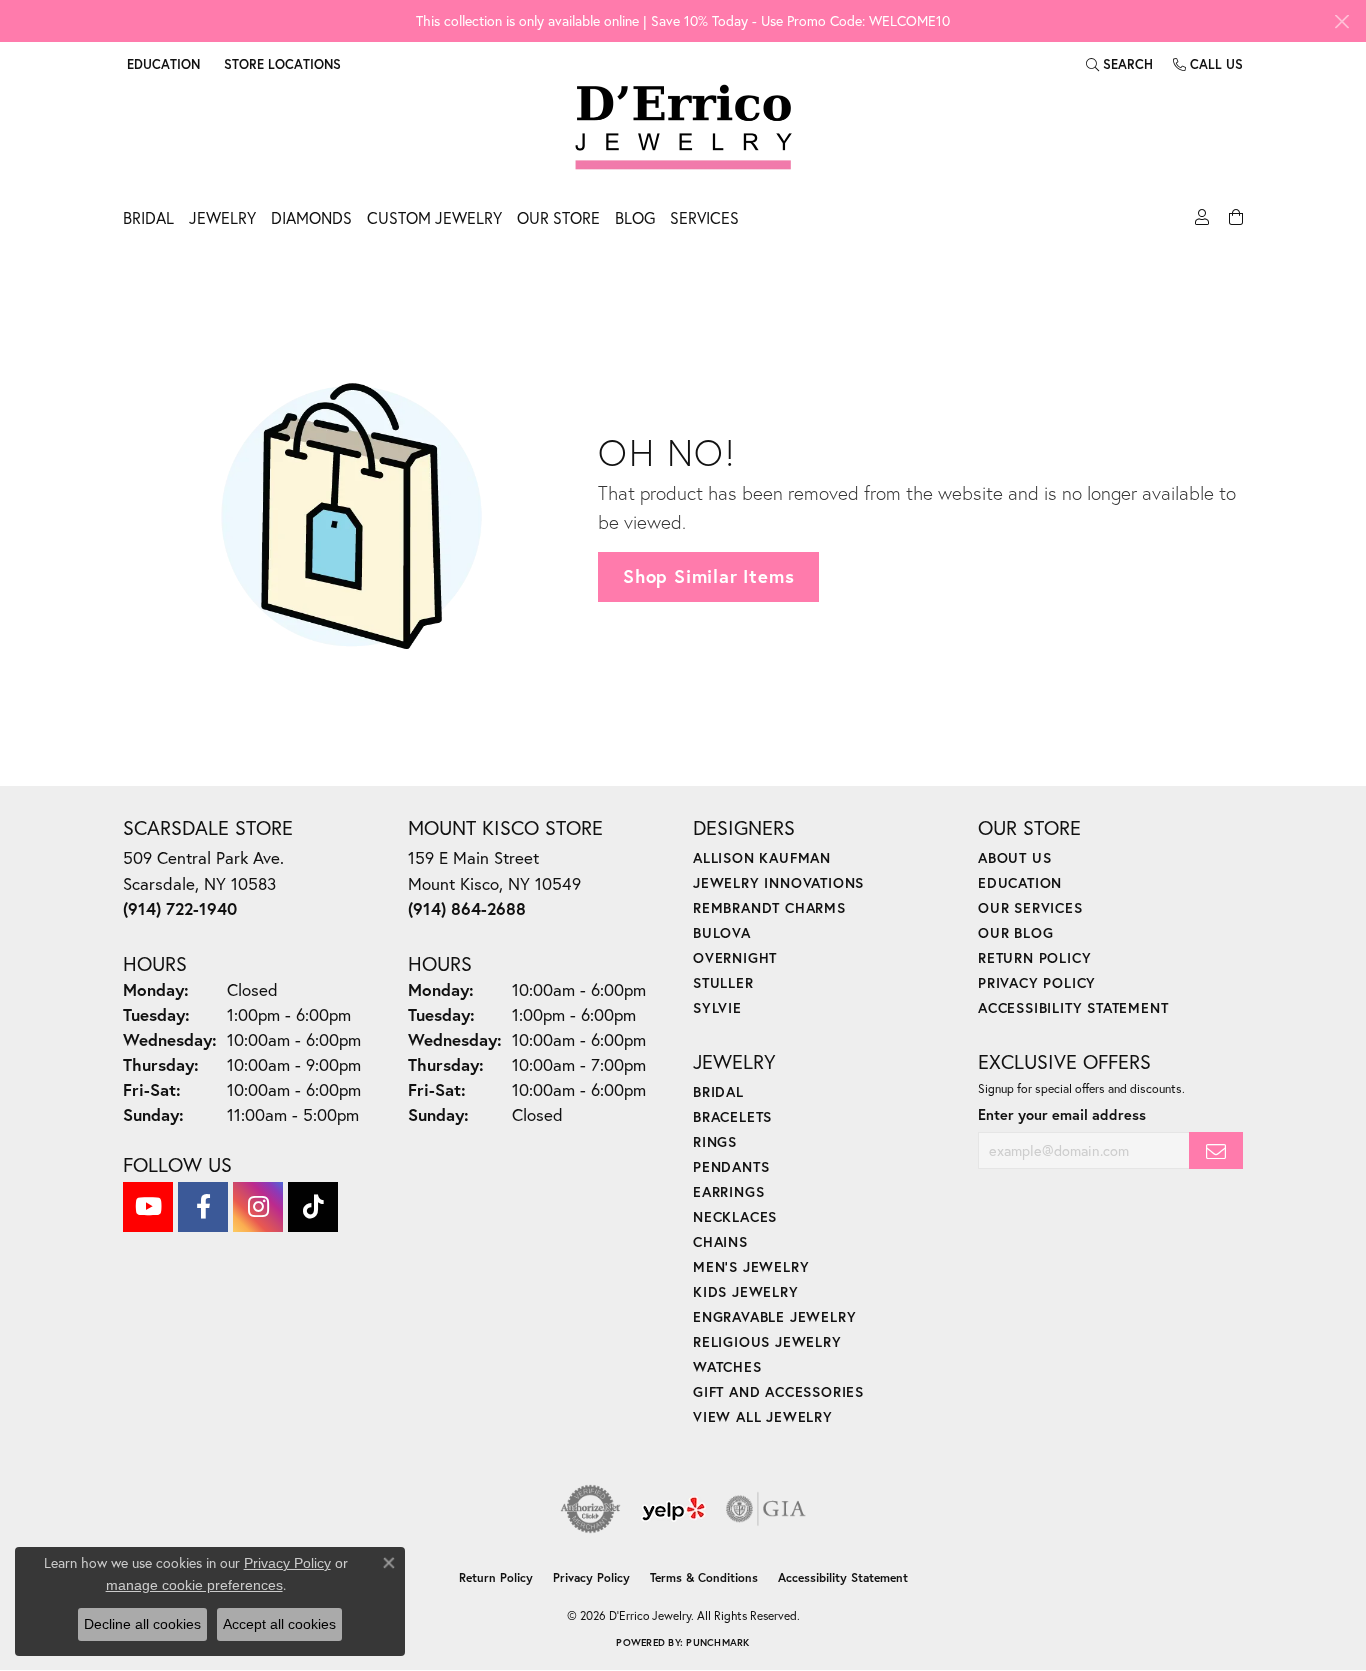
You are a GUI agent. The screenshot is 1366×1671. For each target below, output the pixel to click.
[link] (280, 64)
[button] (161, 64)
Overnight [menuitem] (735, 957)
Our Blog (1015, 932)
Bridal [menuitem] (718, 1091)
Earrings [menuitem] (728, 1191)
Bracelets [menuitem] (732, 1116)
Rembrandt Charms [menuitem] (769, 907)
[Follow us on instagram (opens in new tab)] (258, 1207)
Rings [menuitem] (715, 1141)
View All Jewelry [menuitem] (763, 1416)
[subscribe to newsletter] (1216, 1150)
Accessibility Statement (1073, 1007)
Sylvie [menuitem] (717, 1007)
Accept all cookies (279, 1624)
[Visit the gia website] (766, 1509)
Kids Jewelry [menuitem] (746, 1291)
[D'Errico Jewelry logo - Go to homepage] (683, 128)
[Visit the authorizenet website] (591, 1509)
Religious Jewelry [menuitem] (767, 1341)
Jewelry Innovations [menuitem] (778, 882)
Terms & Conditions (704, 1577)
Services (704, 217)
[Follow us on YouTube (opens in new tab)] (148, 1207)
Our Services (1030, 907)
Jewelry (222, 217)
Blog (635, 217)
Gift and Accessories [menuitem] (778, 1391)
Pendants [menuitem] (731, 1166)
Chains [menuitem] (720, 1241)
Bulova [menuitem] (722, 932)
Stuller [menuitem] (723, 982)
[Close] (1341, 21)
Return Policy (1034, 957)
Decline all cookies (142, 1624)
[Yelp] (673, 1509)
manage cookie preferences (194, 1585)
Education (1020, 882)
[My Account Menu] (1199, 223)
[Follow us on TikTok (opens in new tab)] (313, 1207)
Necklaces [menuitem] (735, 1216)
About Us (1014, 857)
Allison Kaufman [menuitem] (762, 857)
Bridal (148, 217)
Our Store (558, 217)
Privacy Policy (1037, 982)
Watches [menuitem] (727, 1366)
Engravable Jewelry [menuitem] (774, 1316)
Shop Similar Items (708, 576)
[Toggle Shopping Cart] (1233, 223)
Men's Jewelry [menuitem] (751, 1266)
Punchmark (717, 1642)
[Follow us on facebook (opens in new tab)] (203, 1207)
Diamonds (311, 217)
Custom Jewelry (434, 217)
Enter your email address (1062, 1114)
